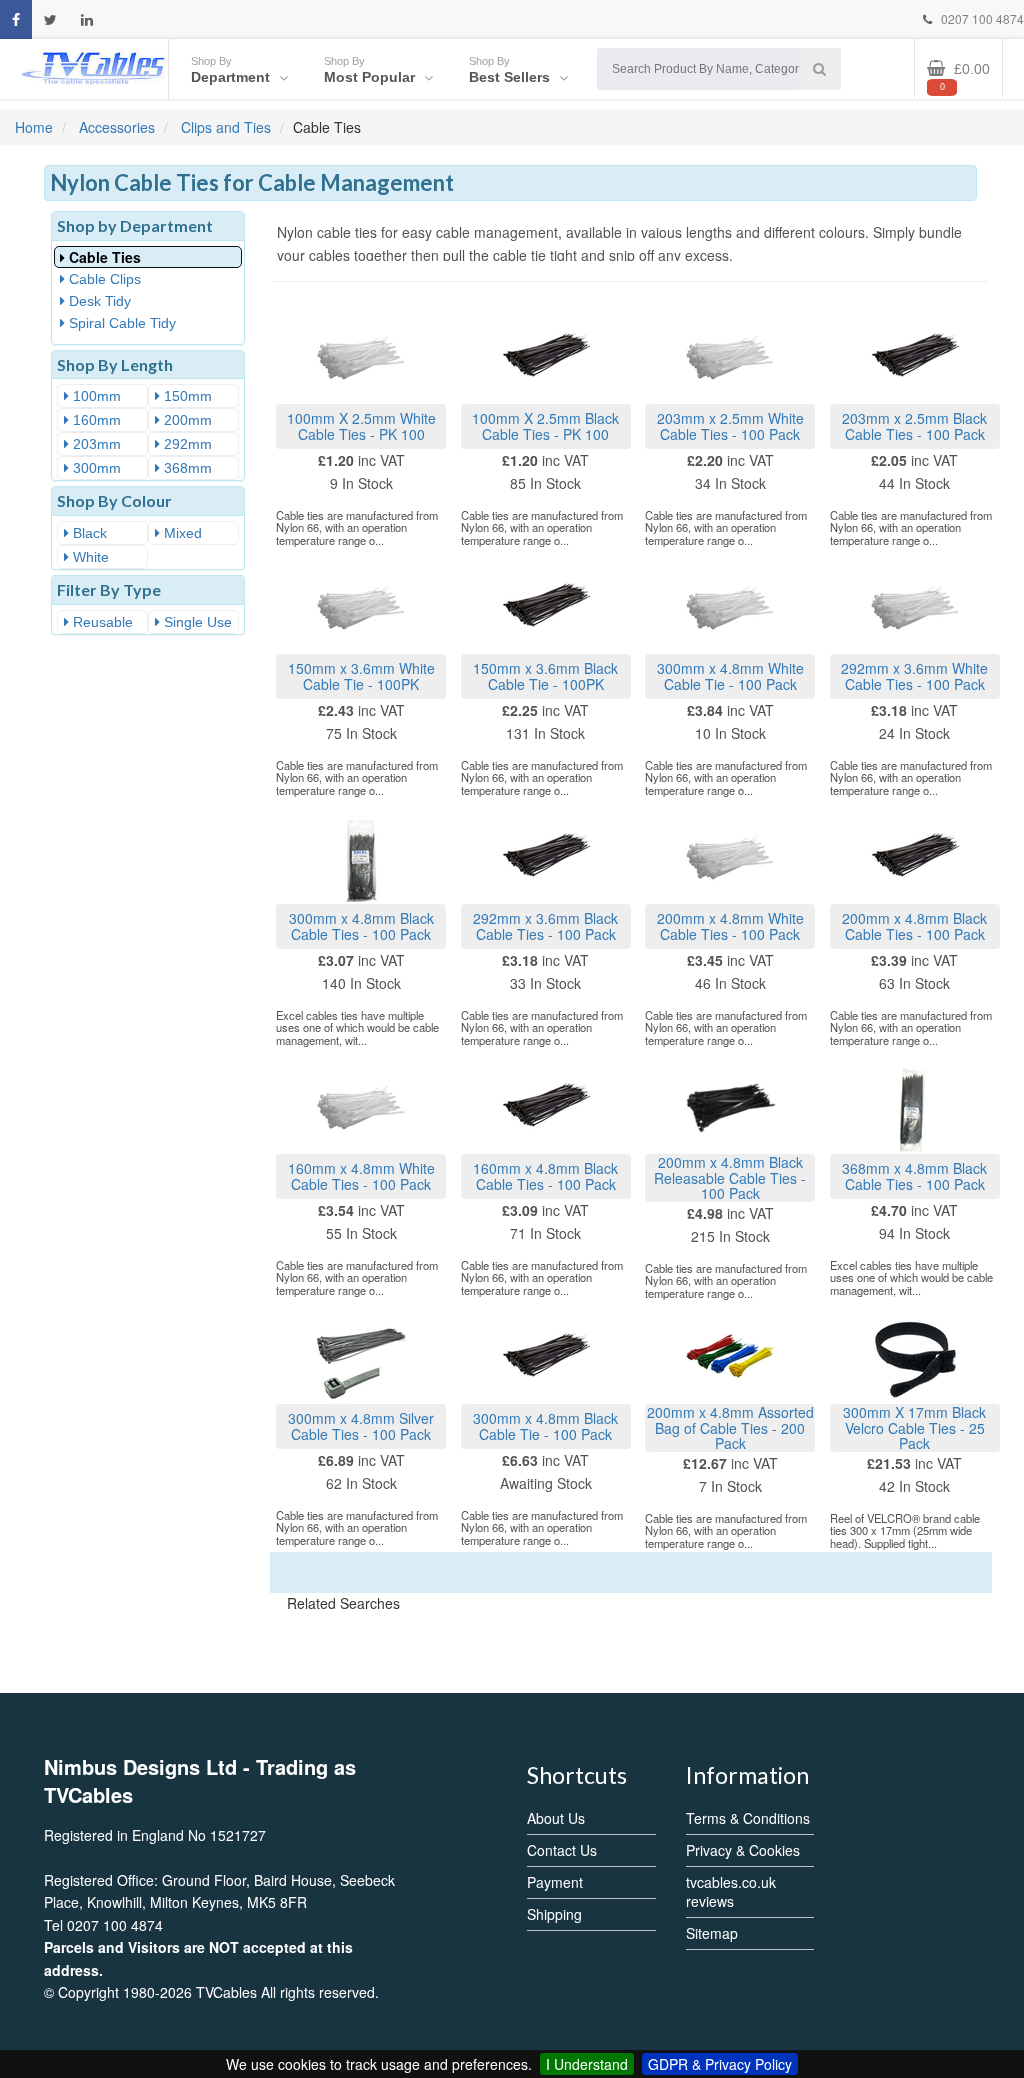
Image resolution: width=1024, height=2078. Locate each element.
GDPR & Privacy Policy (720, 2064)
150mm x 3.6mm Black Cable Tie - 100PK (545, 675)
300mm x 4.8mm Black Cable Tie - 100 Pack (545, 1425)
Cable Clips (103, 279)
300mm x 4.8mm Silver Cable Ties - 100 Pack (361, 1425)
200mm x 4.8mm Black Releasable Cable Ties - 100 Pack (730, 1177)
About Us (556, 1818)
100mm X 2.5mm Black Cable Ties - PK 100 (545, 425)
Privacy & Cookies (743, 1850)
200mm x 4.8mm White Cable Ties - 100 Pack (730, 925)
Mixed (181, 533)
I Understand (587, 2064)
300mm (95, 468)
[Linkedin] (87, 19)
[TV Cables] (93, 66)
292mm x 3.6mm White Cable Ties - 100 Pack (914, 675)
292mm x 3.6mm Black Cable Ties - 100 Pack (545, 925)
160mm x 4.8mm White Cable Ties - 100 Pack (361, 1175)
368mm (186, 468)
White (89, 557)
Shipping (554, 1914)
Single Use (196, 622)
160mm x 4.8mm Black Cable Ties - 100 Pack (545, 1175)
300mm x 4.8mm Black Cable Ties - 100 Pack (361, 925)
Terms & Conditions (748, 1818)
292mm (186, 444)
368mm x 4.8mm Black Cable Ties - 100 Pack (914, 1175)
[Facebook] (16, 19)
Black (88, 533)
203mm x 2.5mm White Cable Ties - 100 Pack (730, 425)
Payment (555, 1882)
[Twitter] (50, 19)
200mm (186, 420)
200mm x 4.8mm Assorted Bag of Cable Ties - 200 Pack (730, 1427)
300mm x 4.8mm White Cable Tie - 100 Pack (730, 675)
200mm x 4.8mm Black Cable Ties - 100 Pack (914, 925)
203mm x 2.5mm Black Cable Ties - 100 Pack (914, 425)
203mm (95, 444)
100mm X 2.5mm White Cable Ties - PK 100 (361, 425)
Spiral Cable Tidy (120, 323)
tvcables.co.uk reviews (731, 1891)
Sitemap (712, 1933)
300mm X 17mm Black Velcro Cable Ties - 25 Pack (914, 1427)
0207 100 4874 (981, 18)
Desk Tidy (98, 301)
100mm (95, 396)
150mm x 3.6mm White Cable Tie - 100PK (361, 675)
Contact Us (562, 1850)
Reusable (101, 622)
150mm (186, 396)
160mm (95, 420)
